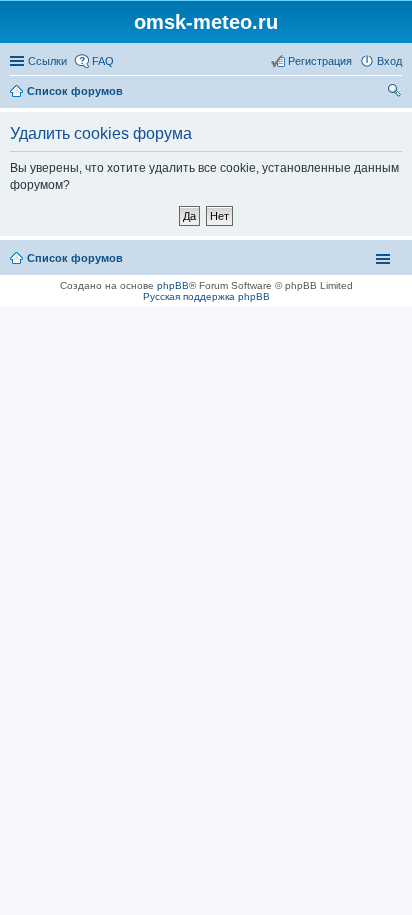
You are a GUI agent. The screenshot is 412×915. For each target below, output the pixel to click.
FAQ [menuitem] (103, 61)
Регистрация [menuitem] (320, 61)
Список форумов (75, 258)
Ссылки (47, 61)
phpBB (173, 285)
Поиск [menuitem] (396, 93)
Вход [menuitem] (389, 61)
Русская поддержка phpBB (206, 296)
